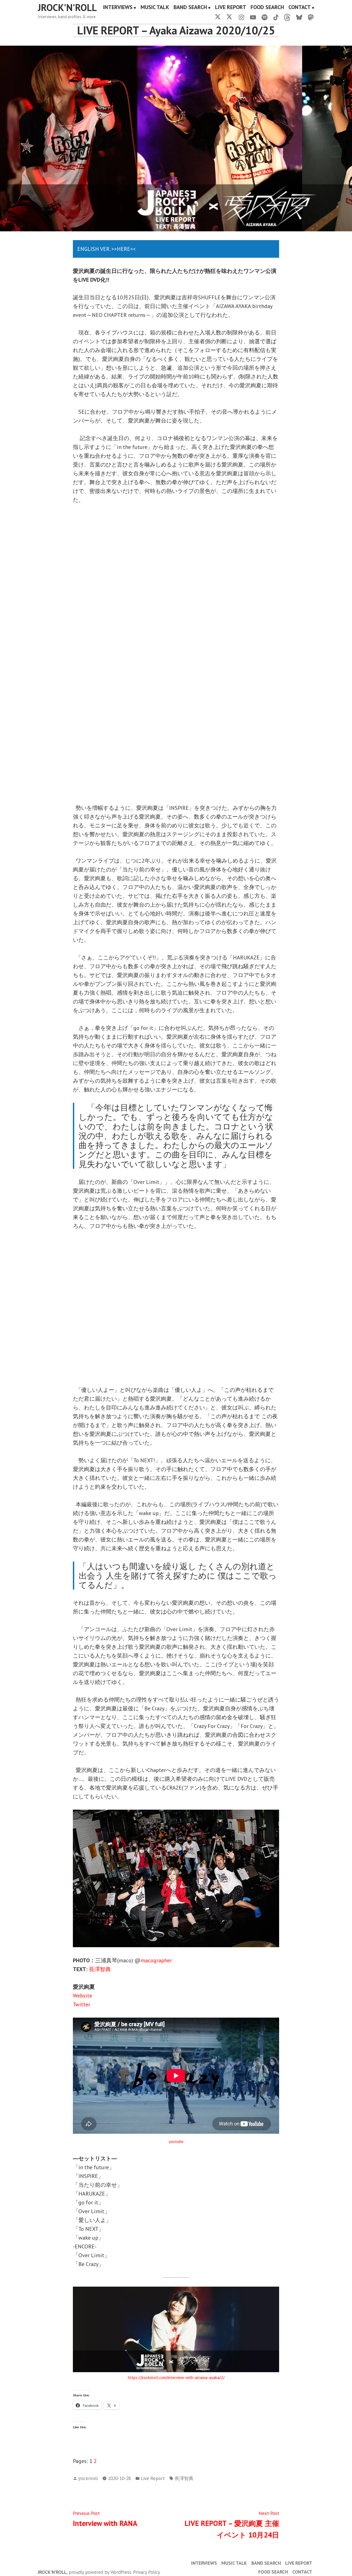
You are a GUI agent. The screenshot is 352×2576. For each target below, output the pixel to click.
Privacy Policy (147, 2572)
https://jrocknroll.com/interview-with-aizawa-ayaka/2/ (176, 2378)
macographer (156, 1960)
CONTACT (300, 8)
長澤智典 (100, 1969)
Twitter (82, 2004)
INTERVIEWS (118, 8)
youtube (176, 2142)
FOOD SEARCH (267, 8)
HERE (123, 249)
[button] (78, 654)
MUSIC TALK (155, 8)
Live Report (153, 2478)
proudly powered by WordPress (100, 2572)
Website (82, 1996)
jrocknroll (88, 2478)
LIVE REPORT (231, 8)
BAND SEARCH (190, 8)
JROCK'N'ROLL (67, 7)
